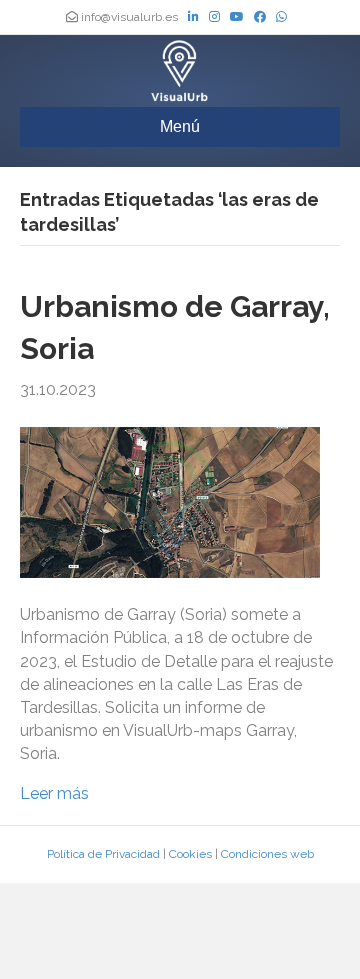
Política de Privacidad (103, 854)
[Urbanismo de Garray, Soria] (170, 501)
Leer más (54, 793)
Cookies (190, 854)
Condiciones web (267, 854)
